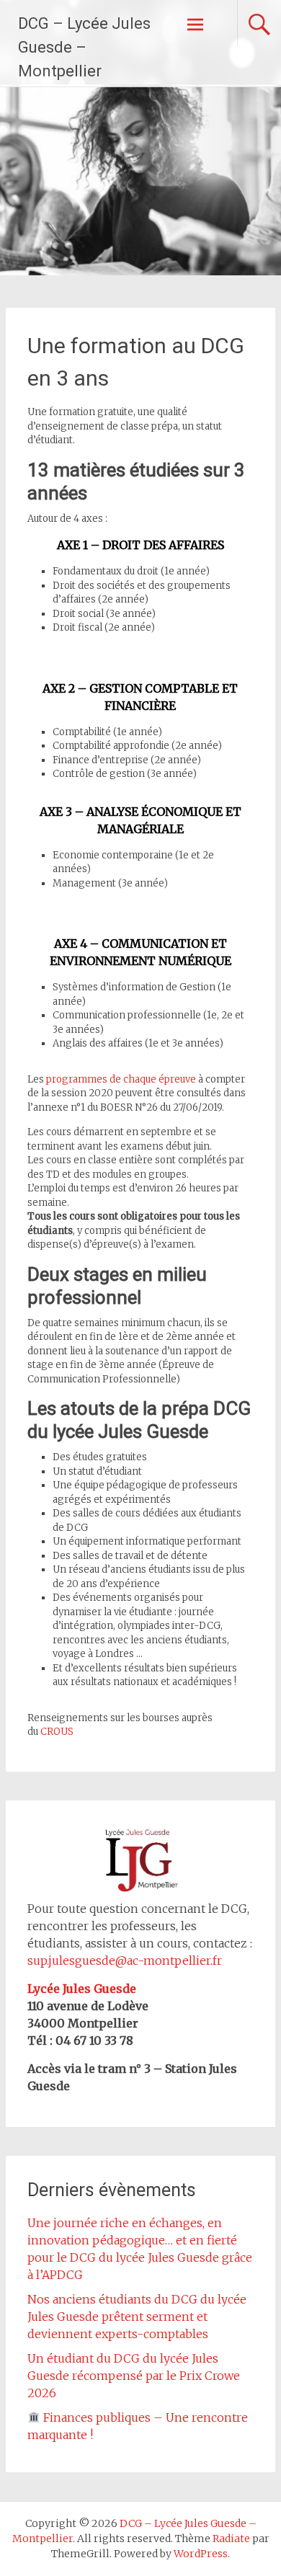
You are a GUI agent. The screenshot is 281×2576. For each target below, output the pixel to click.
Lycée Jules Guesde (82, 1989)
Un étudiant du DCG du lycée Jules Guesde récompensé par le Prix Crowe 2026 (134, 2376)
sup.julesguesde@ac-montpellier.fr (125, 1960)
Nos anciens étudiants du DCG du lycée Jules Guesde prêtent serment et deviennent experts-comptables (137, 2317)
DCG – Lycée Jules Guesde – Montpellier (84, 47)
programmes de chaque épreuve (121, 1079)
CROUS (57, 1732)
